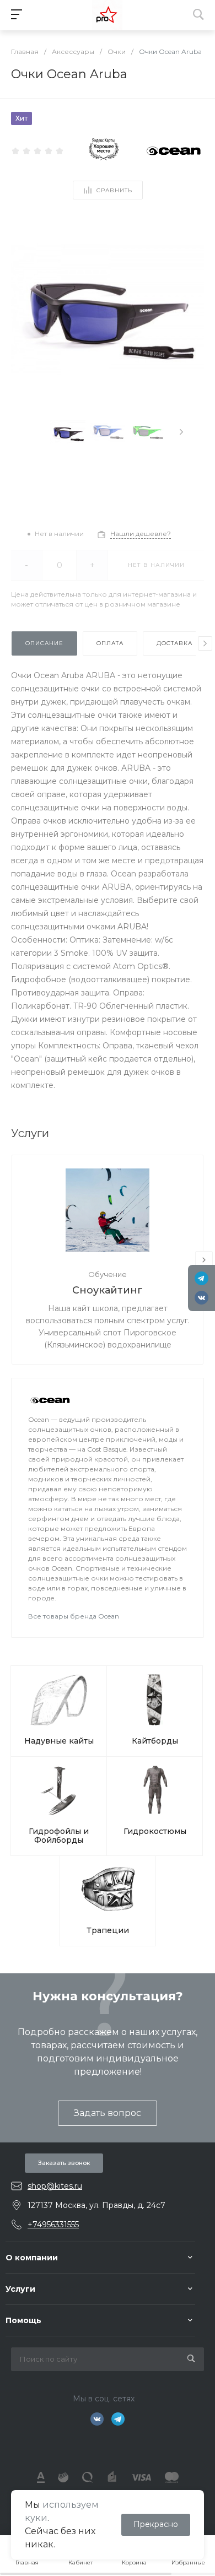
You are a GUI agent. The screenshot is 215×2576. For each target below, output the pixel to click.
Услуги (20, 2289)
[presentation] (181, 432)
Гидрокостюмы (155, 1831)
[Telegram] (201, 1278)
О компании (32, 2258)
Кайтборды (155, 1741)
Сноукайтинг (108, 1290)
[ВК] (201, 1298)
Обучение (108, 1274)
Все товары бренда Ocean (74, 1616)
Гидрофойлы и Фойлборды (59, 1836)
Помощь (23, 2320)
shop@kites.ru (55, 2186)
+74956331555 (53, 2225)
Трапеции (108, 1930)
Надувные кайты (59, 1741)
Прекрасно (156, 2524)
